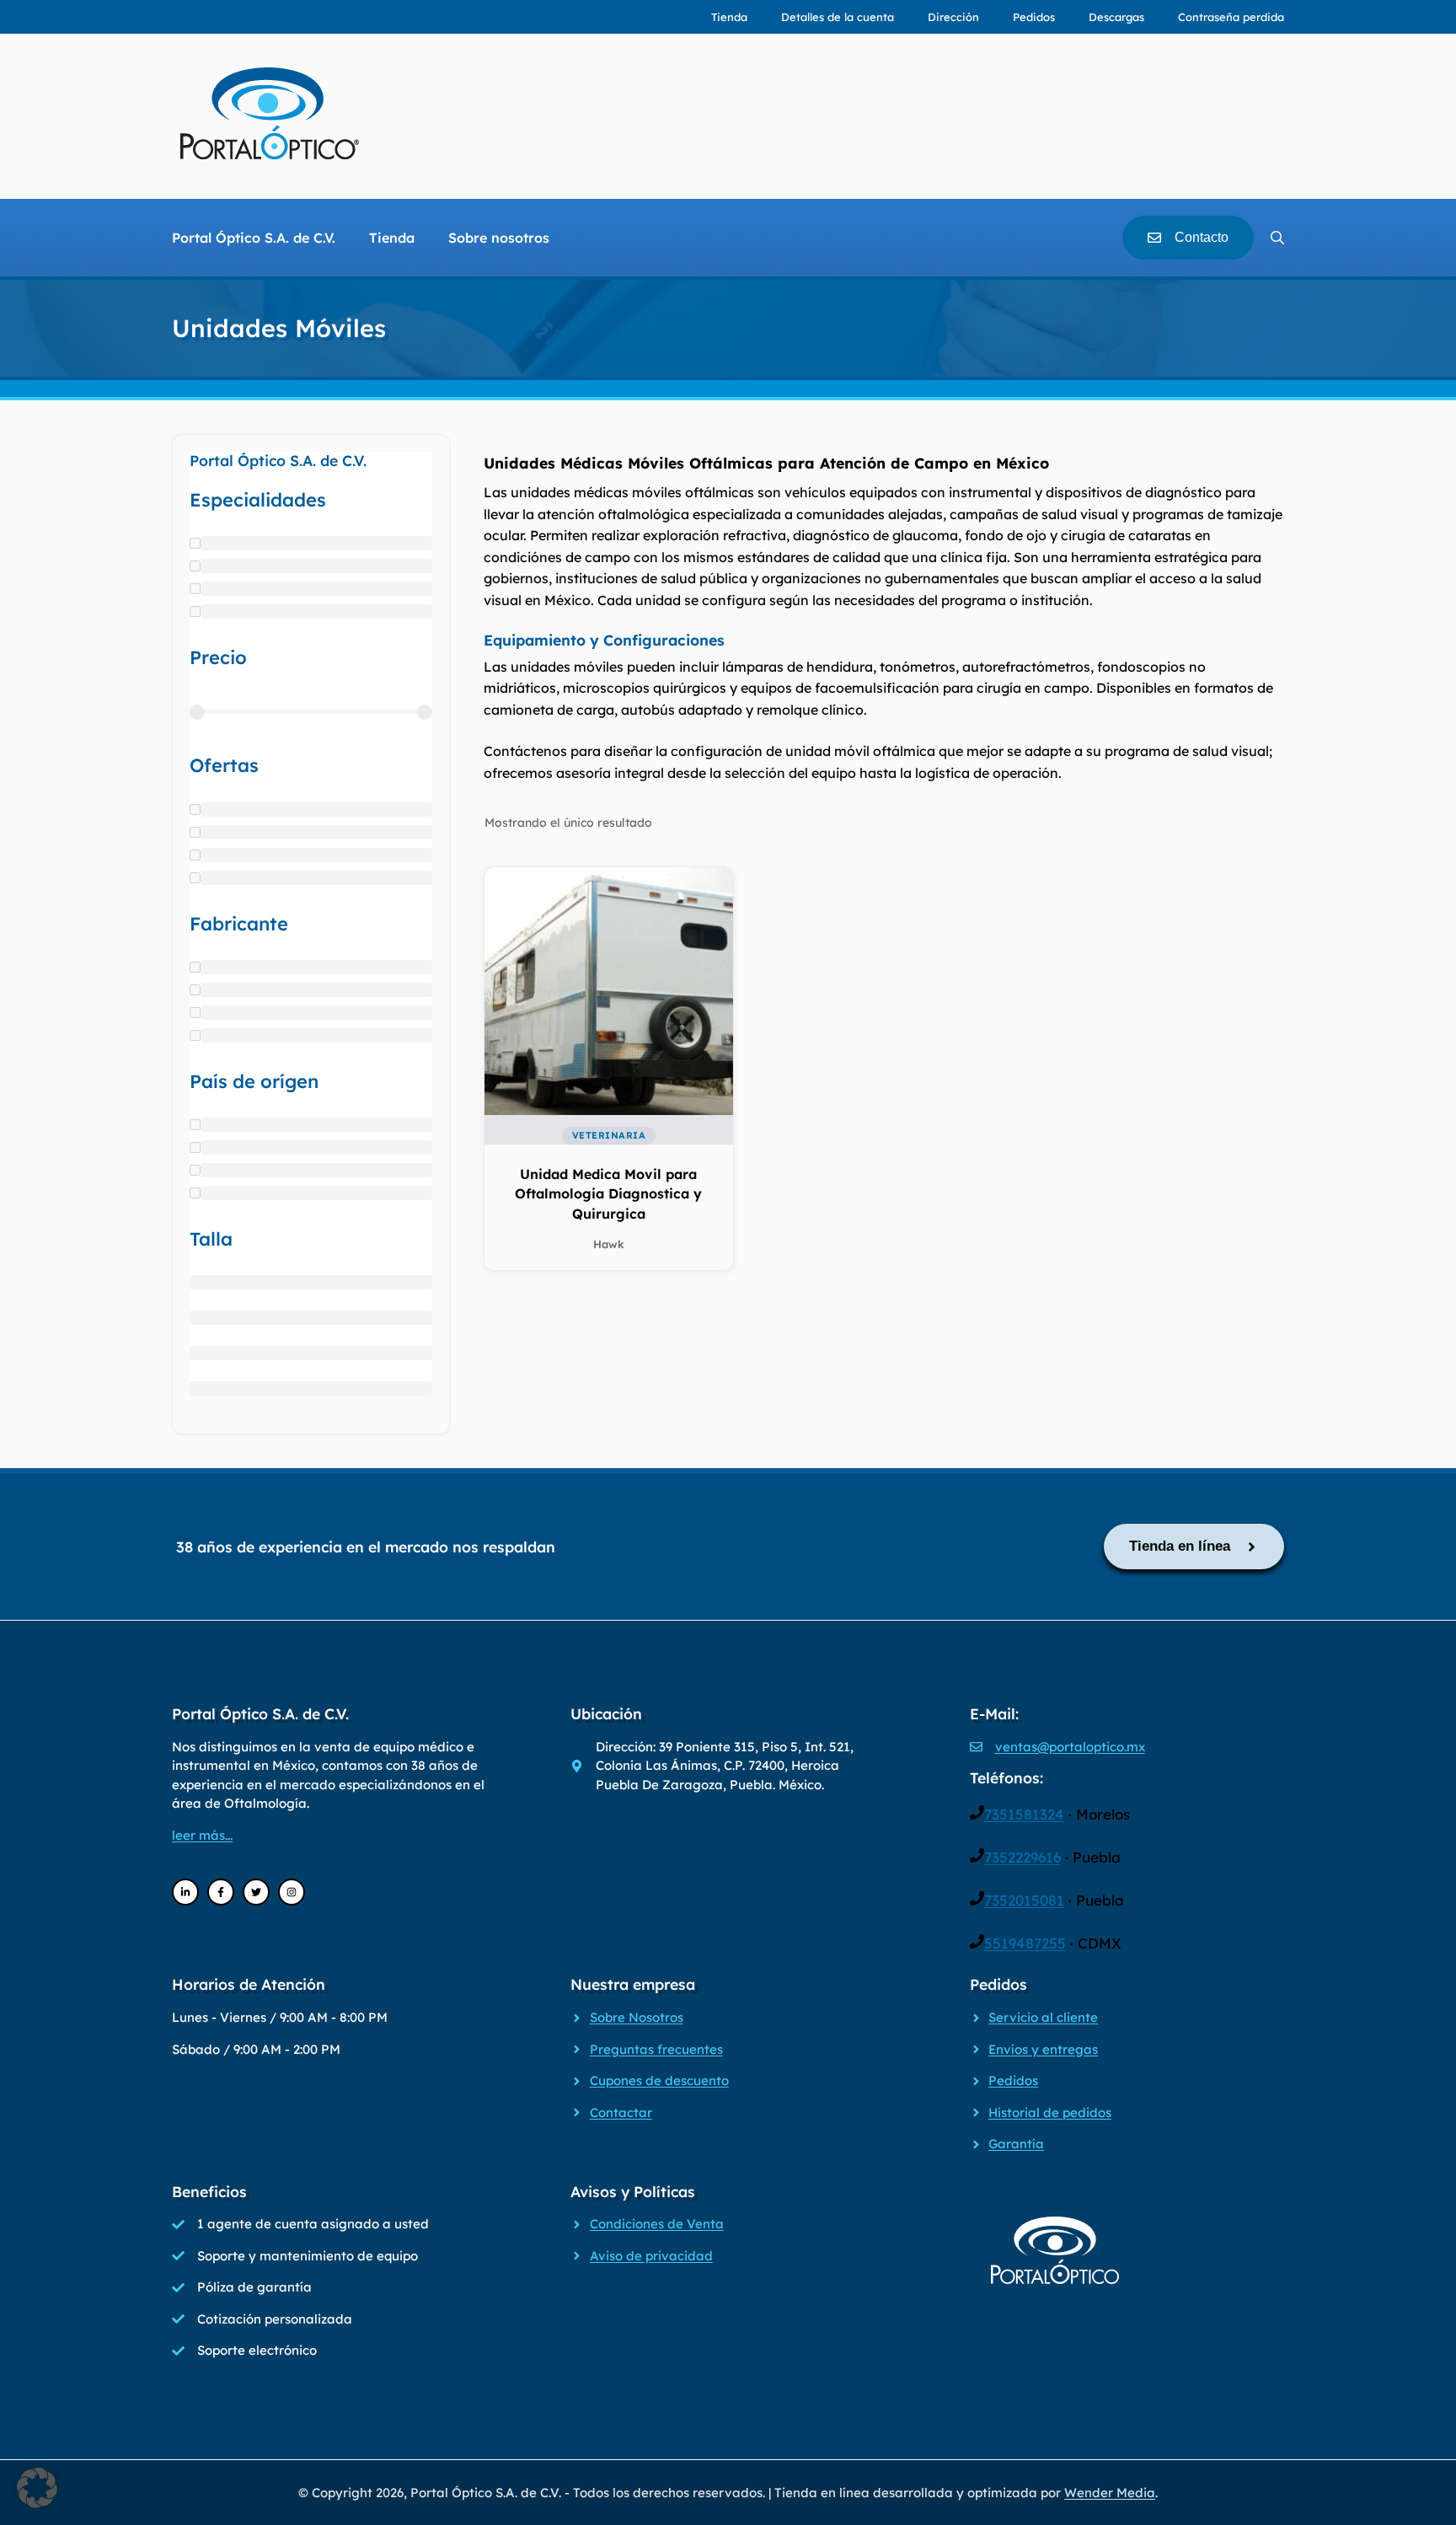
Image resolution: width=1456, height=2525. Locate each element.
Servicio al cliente (1043, 2017)
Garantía (1016, 2144)
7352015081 (1024, 1900)
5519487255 (1025, 1943)
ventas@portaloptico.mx (1070, 1747)
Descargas (1116, 17)
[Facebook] (221, 1892)
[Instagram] (292, 1892)
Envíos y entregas (1043, 2049)
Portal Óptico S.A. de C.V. (254, 238)
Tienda (729, 17)
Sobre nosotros (499, 238)
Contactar (621, 2112)
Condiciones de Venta (657, 2224)
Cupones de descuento (659, 2080)
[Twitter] (256, 1892)
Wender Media (1110, 2493)
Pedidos (1034, 17)
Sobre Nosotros (637, 2017)
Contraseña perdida (1231, 17)
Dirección (953, 17)
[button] (37, 2488)
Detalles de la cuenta (838, 17)
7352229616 (1022, 1857)
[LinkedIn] (185, 1892)
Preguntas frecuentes (656, 2049)
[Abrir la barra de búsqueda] (1277, 238)
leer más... (202, 1835)
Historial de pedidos (1050, 2112)
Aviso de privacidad (651, 2256)
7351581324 (1024, 1814)
